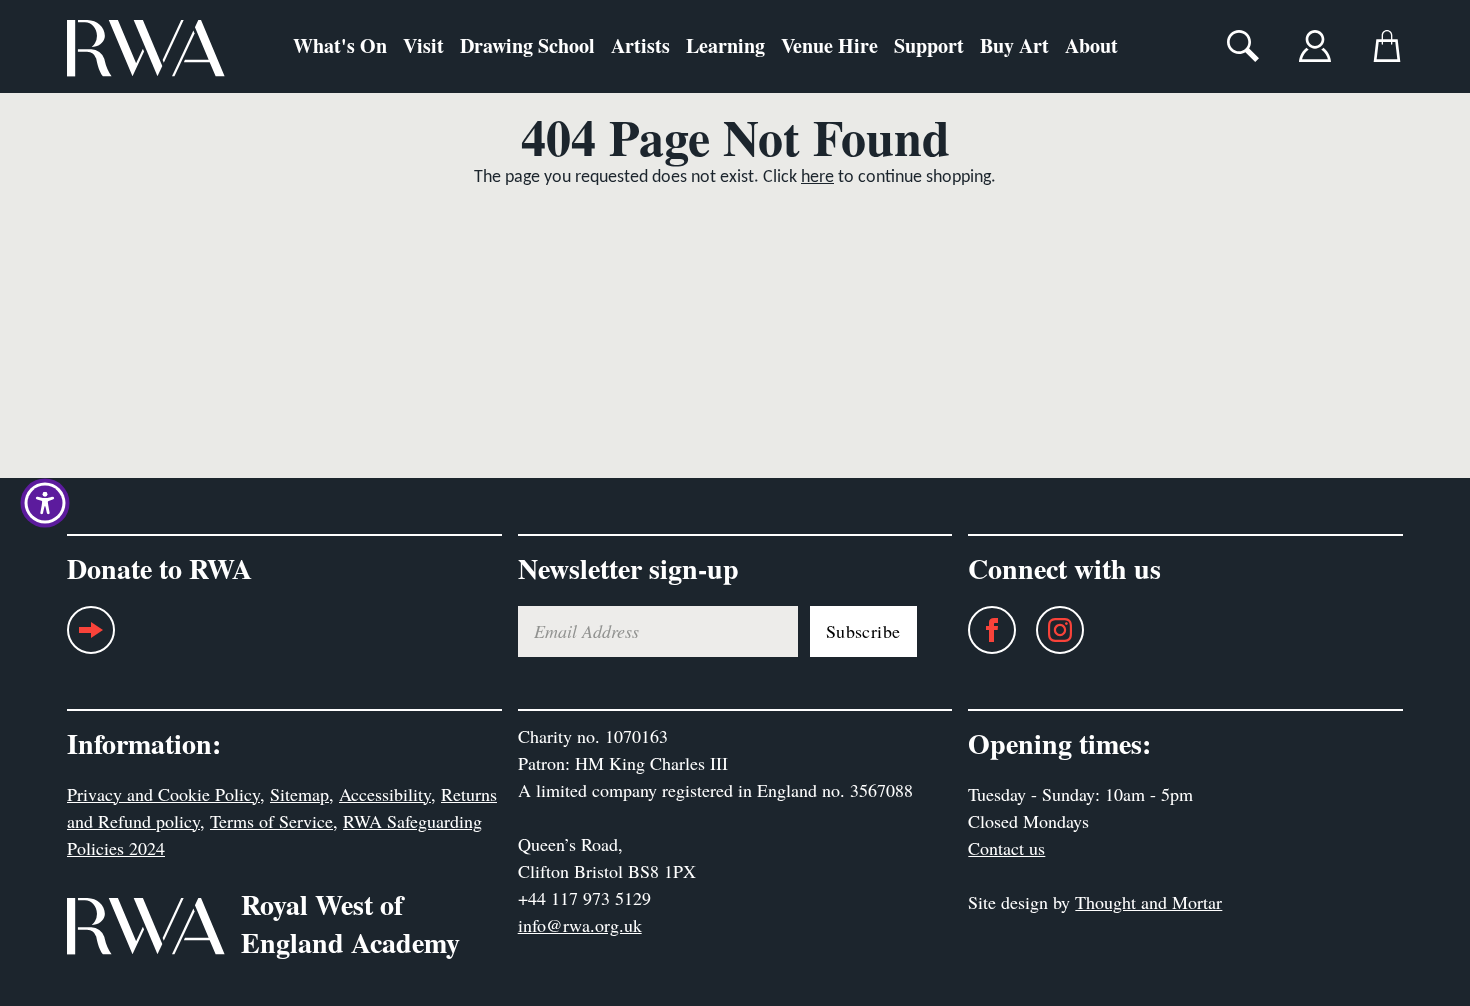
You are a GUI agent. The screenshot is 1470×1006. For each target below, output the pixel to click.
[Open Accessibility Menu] (45, 503)
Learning (725, 45)
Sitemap (299, 794)
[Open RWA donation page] (91, 637)
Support (929, 45)
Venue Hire (829, 45)
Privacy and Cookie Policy (163, 794)
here (817, 177)
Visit (423, 45)
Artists (640, 45)
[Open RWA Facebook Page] (982, 630)
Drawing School (527, 45)
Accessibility (385, 794)
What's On (340, 45)
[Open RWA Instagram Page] (1050, 630)
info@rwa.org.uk (580, 925)
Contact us (1006, 848)
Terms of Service (271, 821)
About (1091, 45)
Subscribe (863, 631)
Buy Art (1014, 45)
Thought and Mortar (1148, 902)
